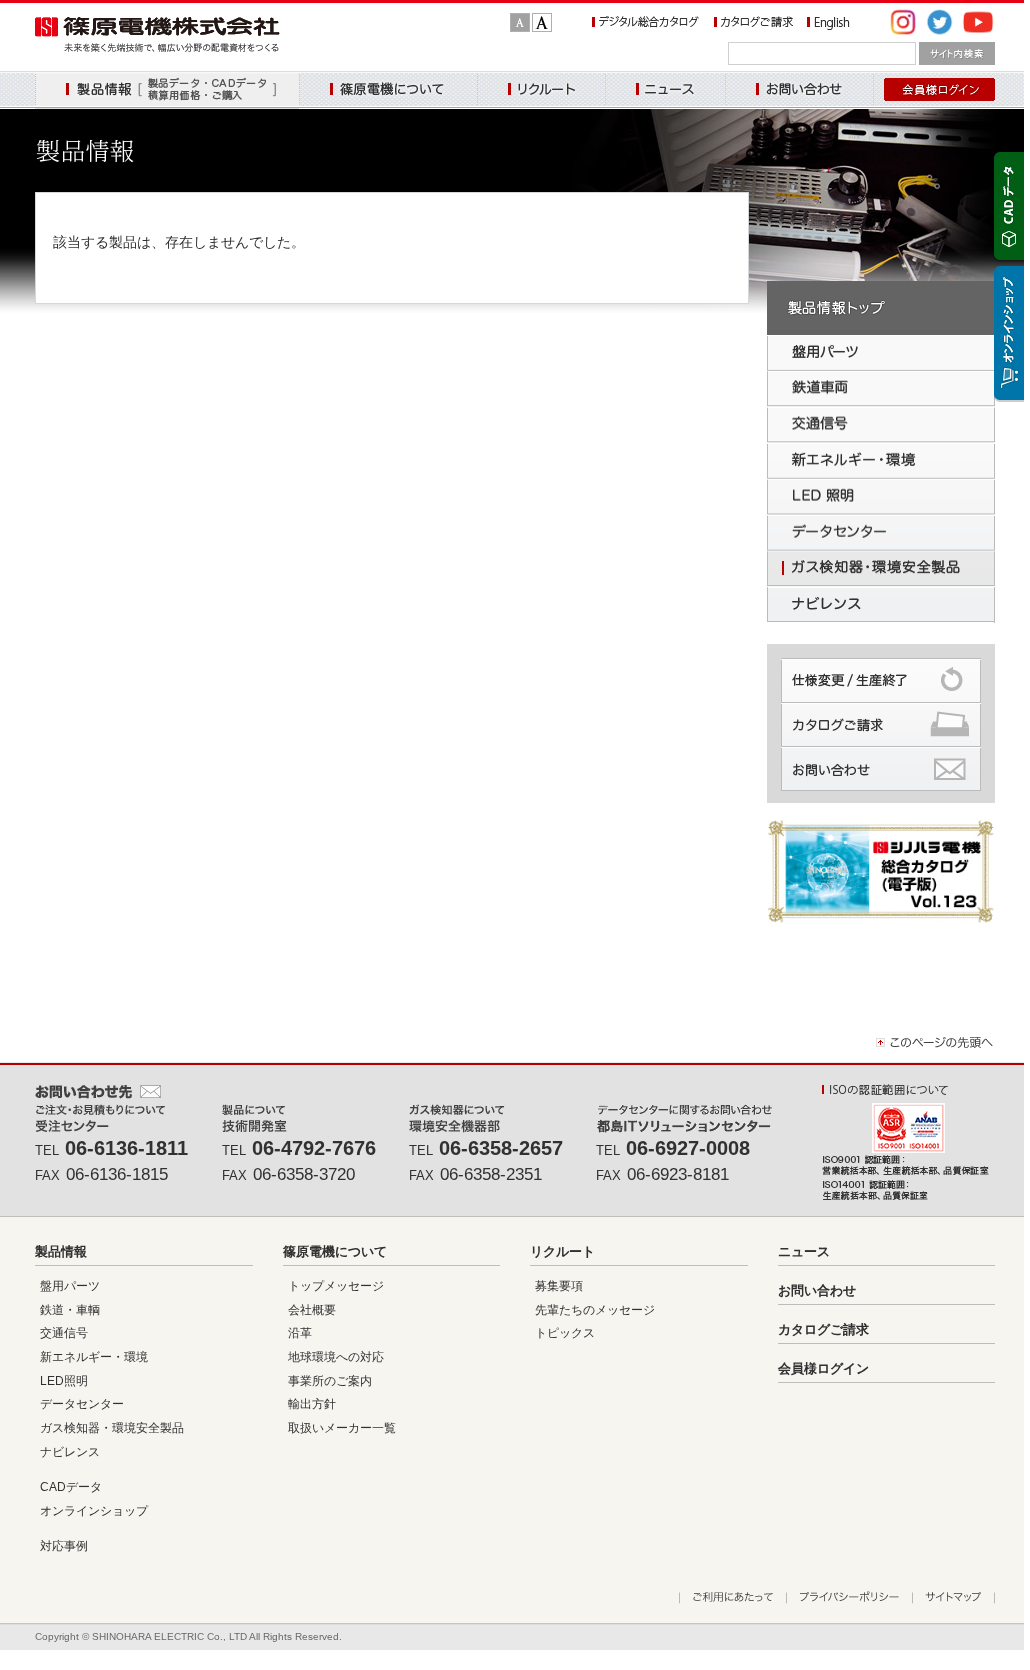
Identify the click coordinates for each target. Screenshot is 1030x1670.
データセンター (82, 1404)
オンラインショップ (94, 1511)
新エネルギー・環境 (94, 1357)
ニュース (665, 90)
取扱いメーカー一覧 (342, 1428)
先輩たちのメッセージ (595, 1310)
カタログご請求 (823, 1329)
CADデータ (71, 1487)
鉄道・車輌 (70, 1310)
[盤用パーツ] (881, 353)
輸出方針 (312, 1404)
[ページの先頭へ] (935, 1047)
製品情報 (167, 90)
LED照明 (64, 1381)
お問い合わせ (799, 90)
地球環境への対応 (336, 1357)
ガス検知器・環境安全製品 (112, 1428)
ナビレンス (70, 1452)
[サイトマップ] (953, 1598)
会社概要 (312, 1310)
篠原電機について (388, 90)
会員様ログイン (823, 1368)
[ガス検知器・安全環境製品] (881, 569)
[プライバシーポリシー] (849, 1598)
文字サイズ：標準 (520, 22)
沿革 (300, 1333)
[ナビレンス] (881, 605)
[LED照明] (881, 497)
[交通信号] (881, 425)
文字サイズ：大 (541, 22)
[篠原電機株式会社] (157, 48)
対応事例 (64, 1546)
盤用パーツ (70, 1286)
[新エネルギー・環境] (881, 461)
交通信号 (64, 1333)
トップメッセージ (336, 1286)
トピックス (565, 1333)
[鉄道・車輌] (881, 389)
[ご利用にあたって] (732, 1598)
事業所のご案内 (330, 1381)
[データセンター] (881, 533)
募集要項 (559, 1286)
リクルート (541, 90)
